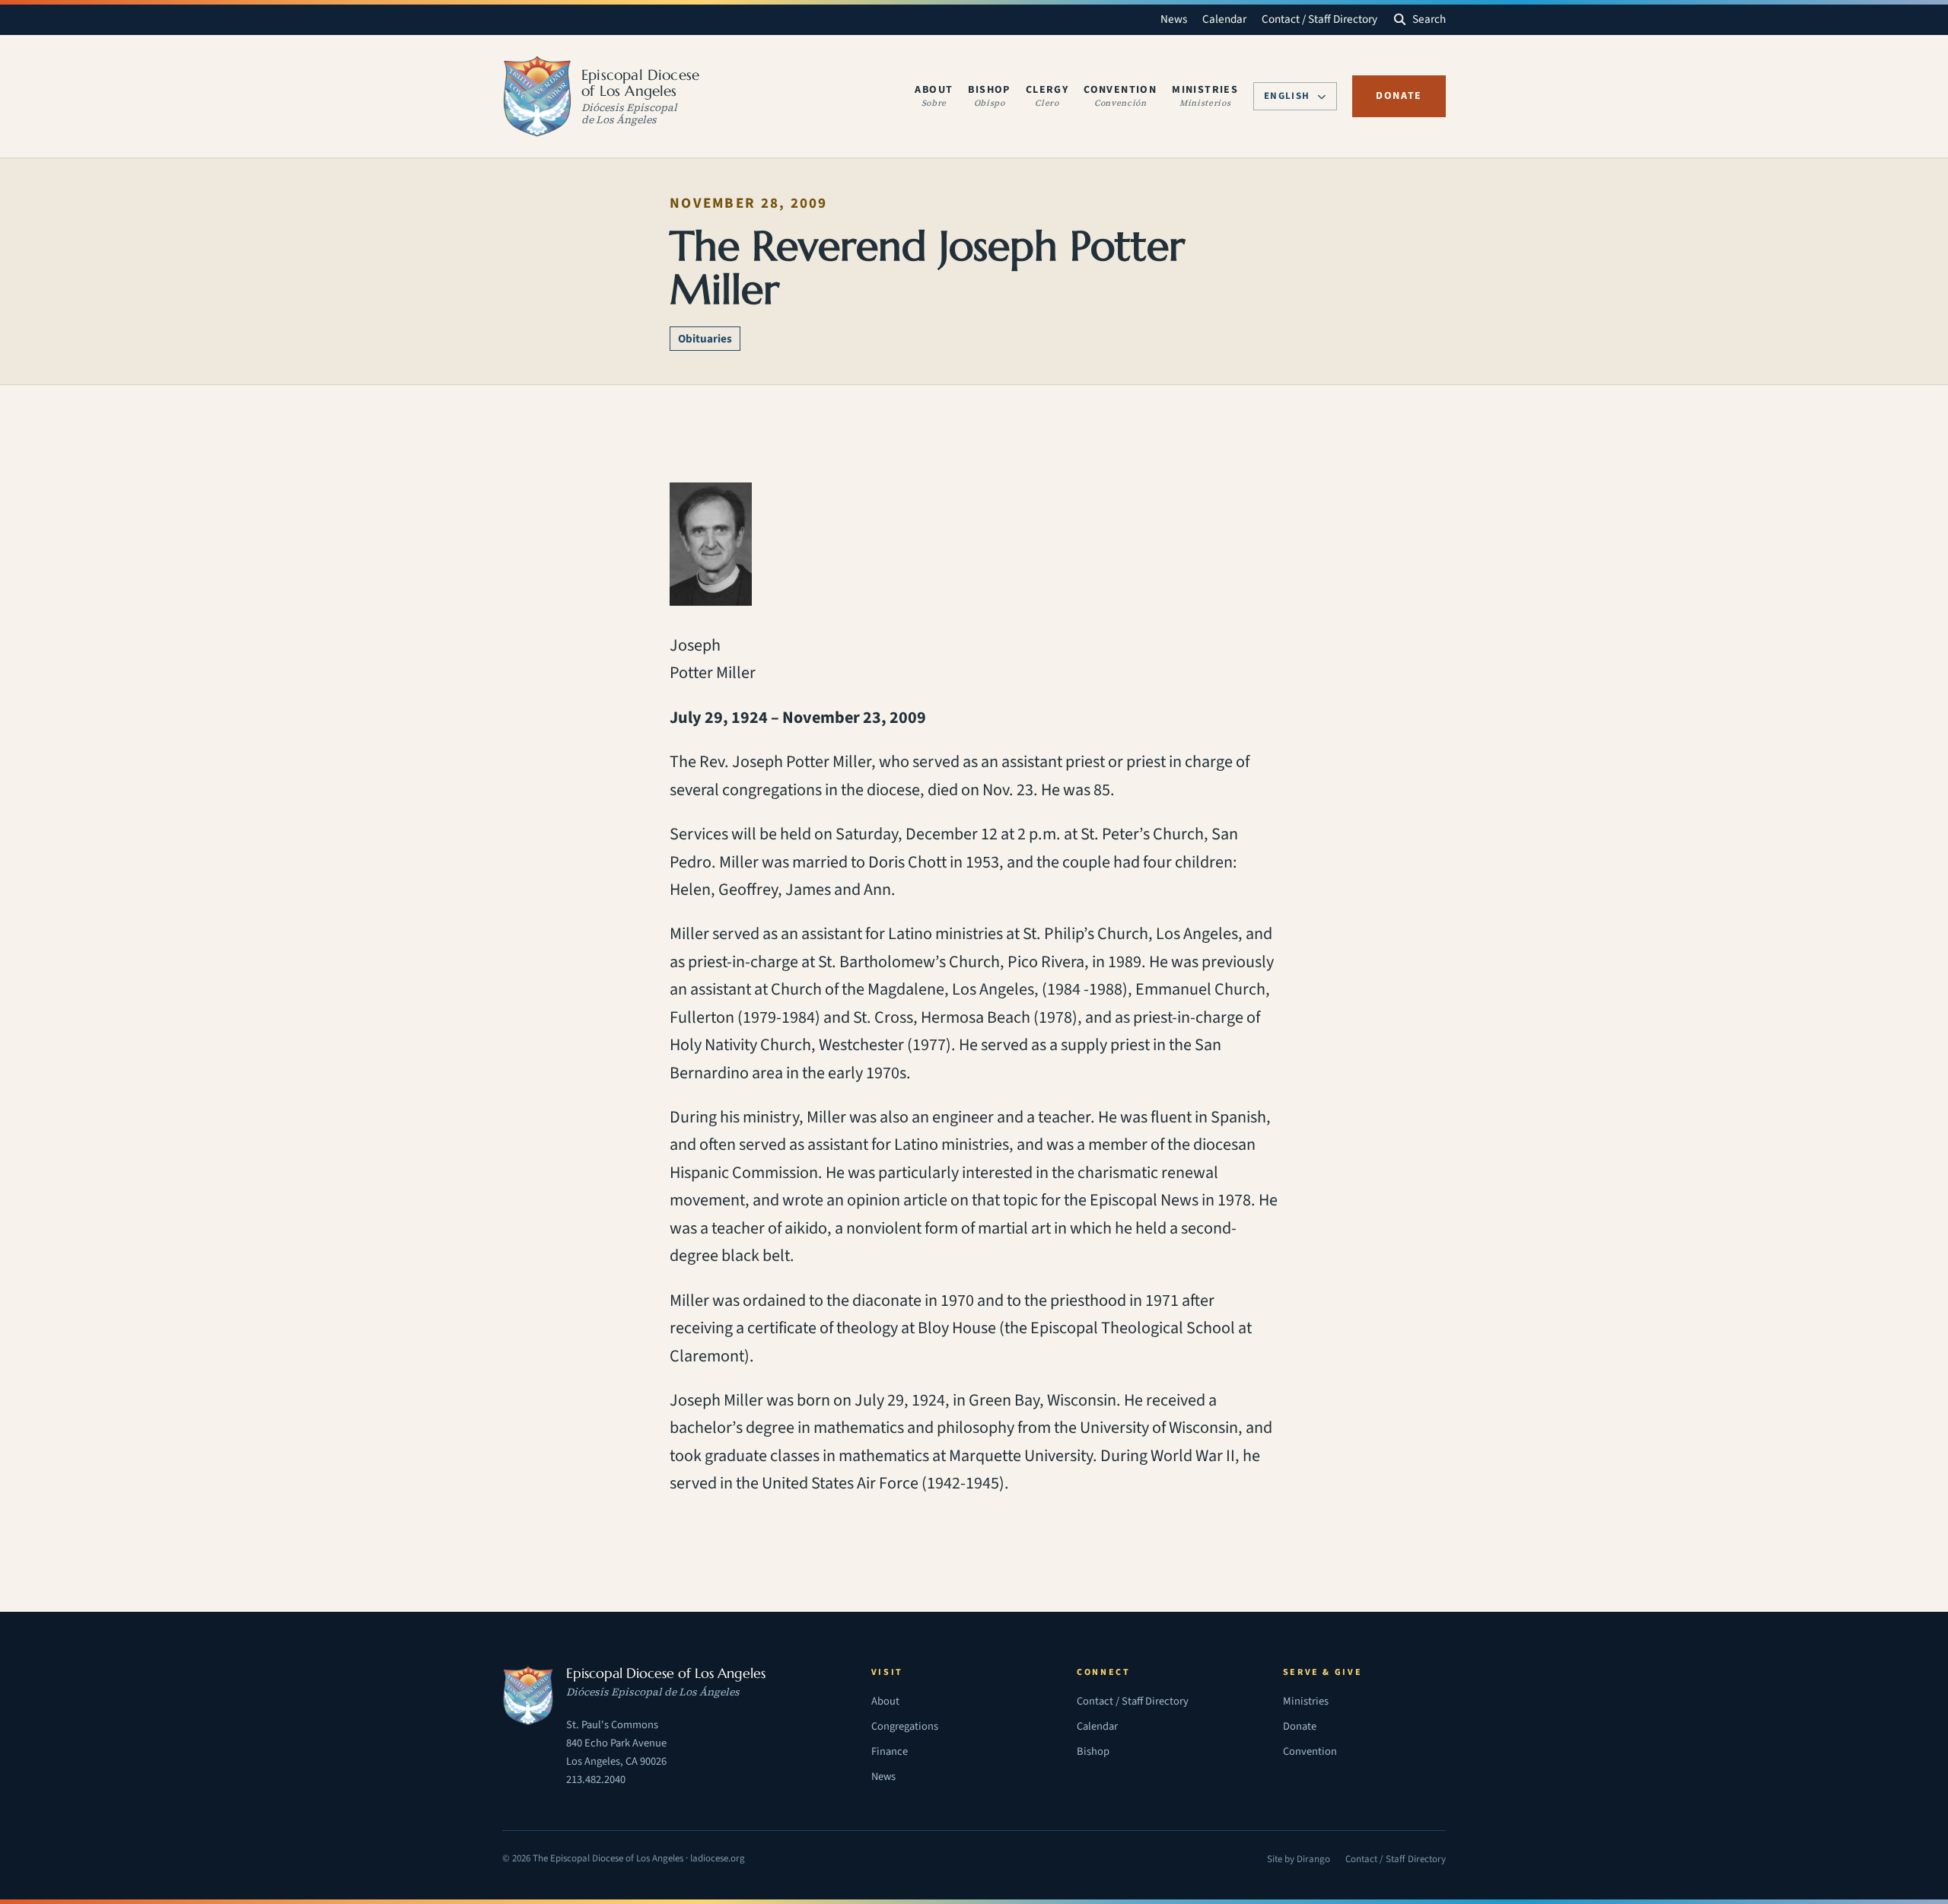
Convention (1310, 1751)
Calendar (1224, 19)
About (885, 1701)
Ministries (1306, 1701)
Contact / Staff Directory (1319, 19)
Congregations (905, 1726)
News (1174, 19)
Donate (1399, 96)
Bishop (1093, 1751)
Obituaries (705, 339)
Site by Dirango (1299, 1861)
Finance (890, 1751)
